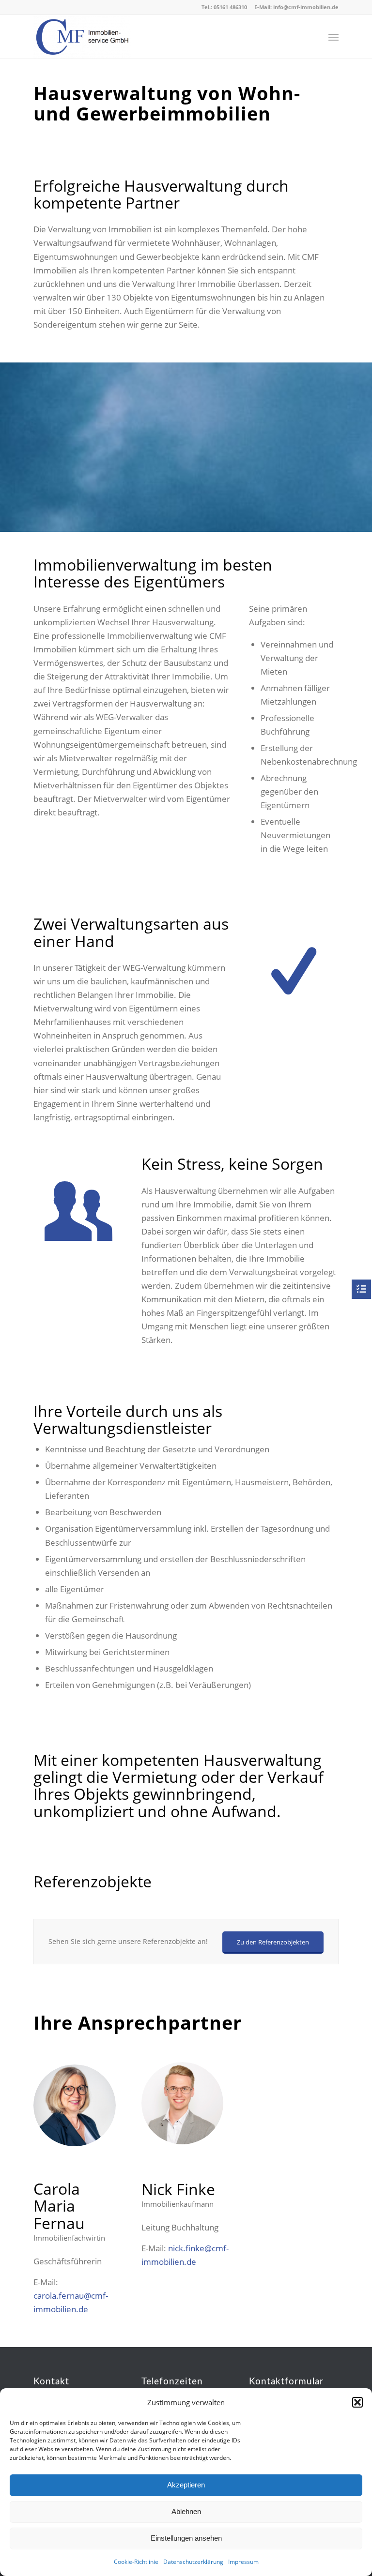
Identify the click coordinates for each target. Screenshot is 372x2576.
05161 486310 (230, 7)
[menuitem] (333, 37)
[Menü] (333, 37)
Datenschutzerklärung (193, 2562)
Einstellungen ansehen (186, 2538)
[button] (357, 2402)
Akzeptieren (186, 2485)
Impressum (243, 2562)
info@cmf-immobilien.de (306, 7)
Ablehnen (186, 2511)
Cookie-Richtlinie (136, 2562)
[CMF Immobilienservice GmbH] (82, 37)
